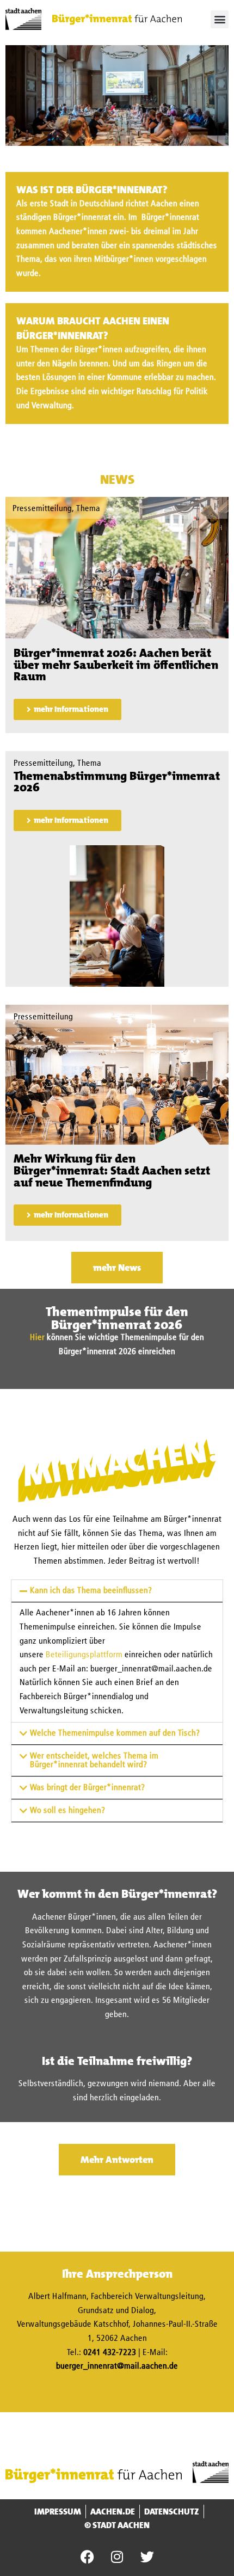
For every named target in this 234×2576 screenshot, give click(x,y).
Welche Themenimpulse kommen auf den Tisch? (115, 1733)
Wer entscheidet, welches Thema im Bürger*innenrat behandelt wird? (94, 1761)
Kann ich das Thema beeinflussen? (91, 1591)
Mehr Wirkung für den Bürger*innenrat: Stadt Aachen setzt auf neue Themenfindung (112, 1170)
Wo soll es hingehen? (68, 1811)
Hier (37, 1338)
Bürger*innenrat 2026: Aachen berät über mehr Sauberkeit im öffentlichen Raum (116, 665)
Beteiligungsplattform (84, 1655)
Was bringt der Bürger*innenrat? (88, 1788)
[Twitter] (147, 2557)
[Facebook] (87, 2557)
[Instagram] (117, 2557)
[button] (220, 19)
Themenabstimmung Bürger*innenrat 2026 (117, 782)
